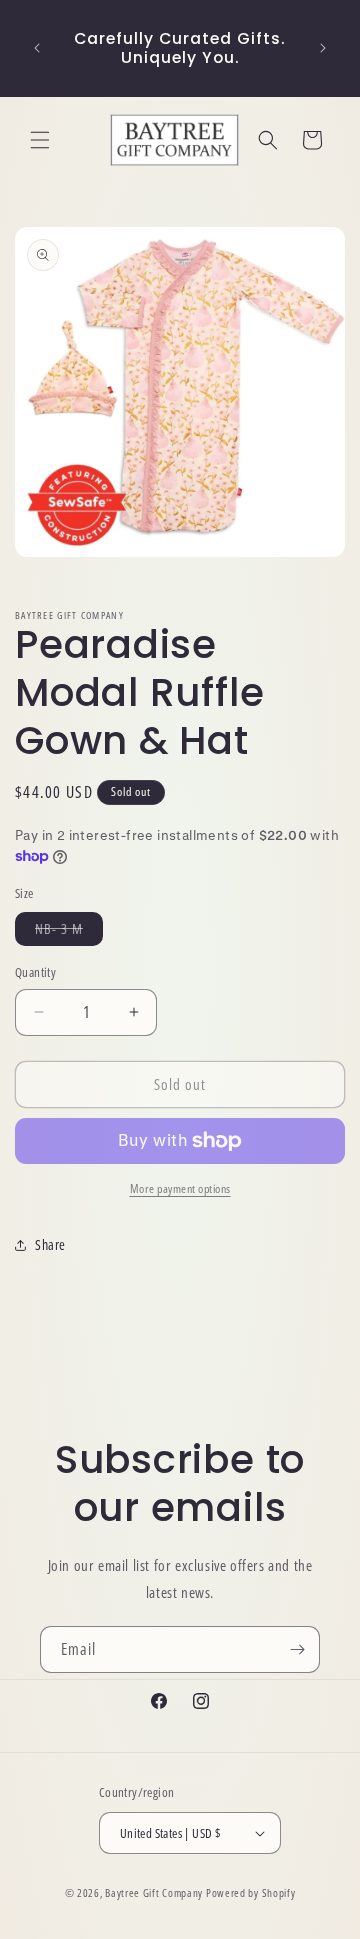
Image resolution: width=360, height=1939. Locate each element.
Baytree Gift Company (154, 1892)
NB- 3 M (69, 932)
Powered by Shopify (251, 1892)
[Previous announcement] (37, 48)
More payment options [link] (180, 1188)
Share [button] (50, 1244)
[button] (40, 140)
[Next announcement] (323, 48)
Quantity (35, 972)
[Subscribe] (297, 1649)
